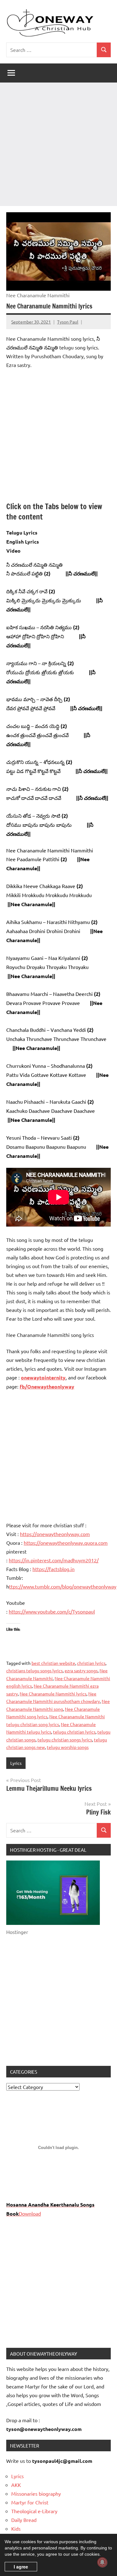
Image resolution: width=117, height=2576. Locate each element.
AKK (16, 2485)
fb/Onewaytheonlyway (47, 1386)
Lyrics (16, 1763)
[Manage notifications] (102, 2562)
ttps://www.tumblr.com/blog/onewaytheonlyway (63, 1586)
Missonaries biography (36, 2493)
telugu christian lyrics (74, 1732)
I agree (21, 2567)
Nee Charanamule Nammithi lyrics (53, 1694)
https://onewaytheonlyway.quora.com (66, 1543)
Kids (16, 2528)
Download (30, 2213)
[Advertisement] (58, 144)
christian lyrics (91, 1663)
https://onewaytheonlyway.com (55, 1534)
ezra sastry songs (81, 1670)
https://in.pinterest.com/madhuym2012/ (54, 1560)
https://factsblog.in (54, 1569)
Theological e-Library (34, 2511)
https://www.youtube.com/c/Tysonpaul (52, 1611)
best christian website (53, 1663)
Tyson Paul (68, 322)
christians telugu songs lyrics (34, 1670)
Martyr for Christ (30, 2502)
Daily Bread (24, 2520)
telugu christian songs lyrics (65, 1740)
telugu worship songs (68, 1747)
